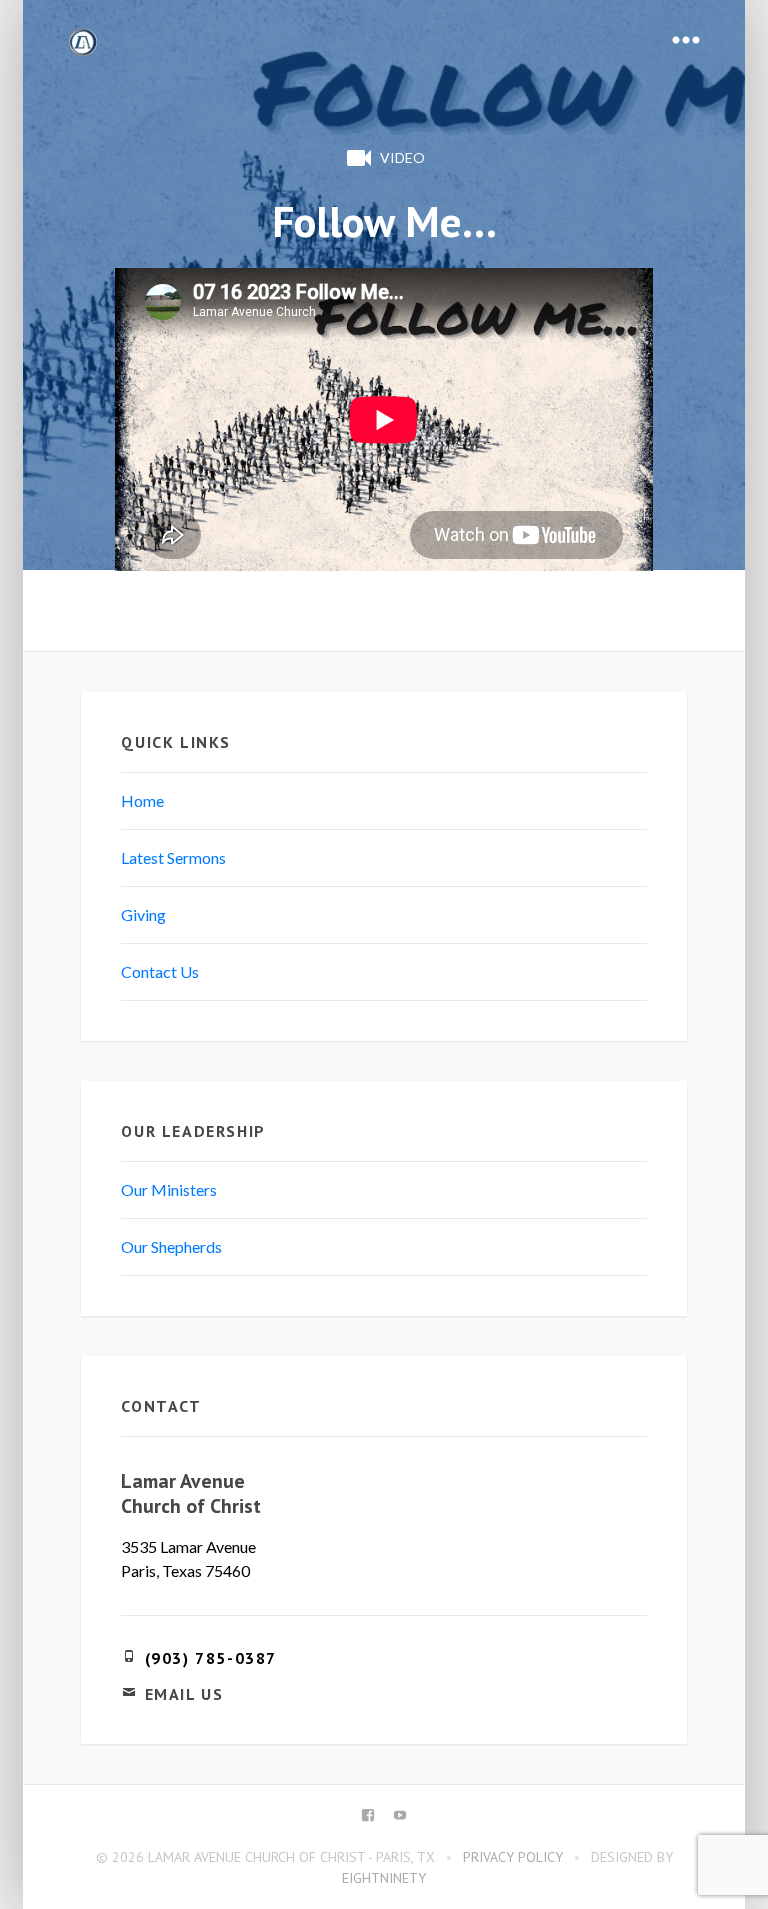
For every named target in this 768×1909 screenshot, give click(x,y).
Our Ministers (169, 1189)
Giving (143, 914)
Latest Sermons (173, 857)
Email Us (184, 1694)
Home (142, 800)
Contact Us (160, 971)
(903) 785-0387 (211, 1658)
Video (402, 157)
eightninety (384, 1878)
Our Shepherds (171, 1246)
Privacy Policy (513, 1857)
